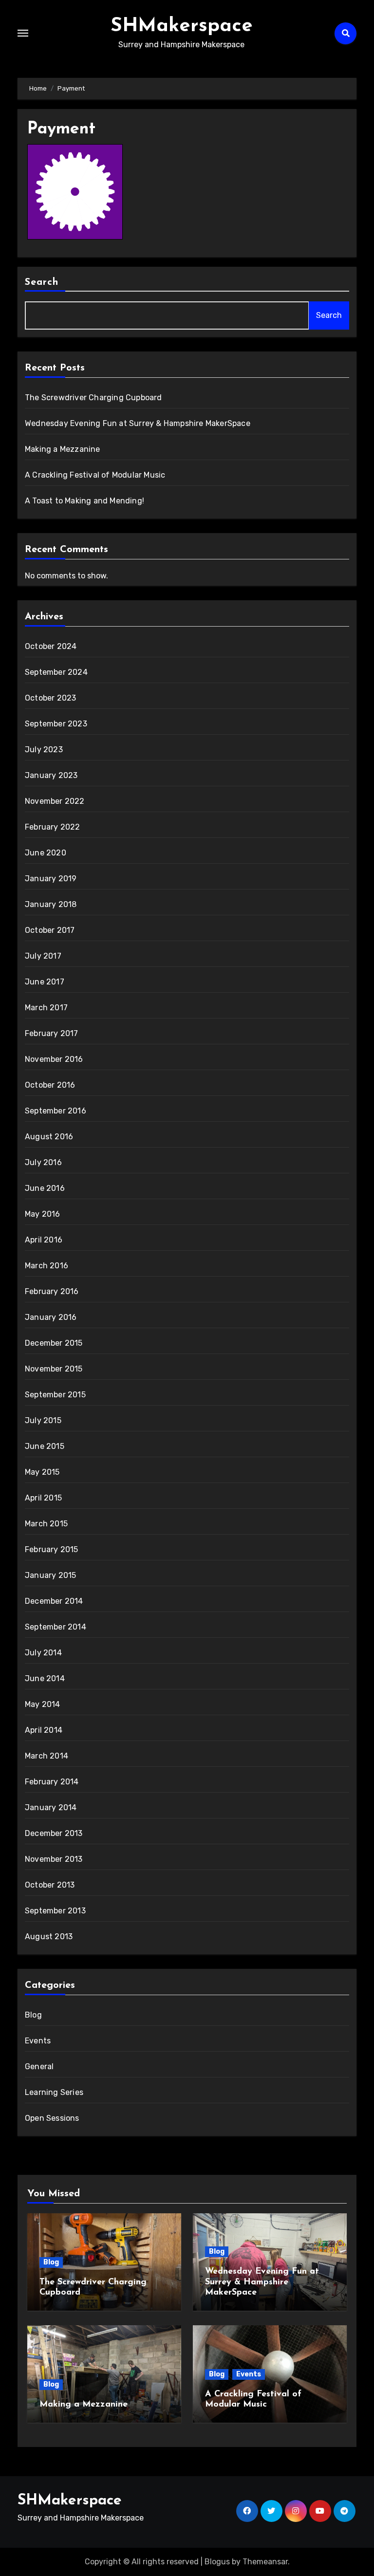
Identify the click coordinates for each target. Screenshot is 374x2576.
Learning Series (54, 2092)
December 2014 (54, 1601)
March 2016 (47, 1266)
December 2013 (54, 1833)
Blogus (217, 2562)
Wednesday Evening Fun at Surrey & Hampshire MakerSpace (138, 423)
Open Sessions (52, 2118)
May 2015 (42, 1472)
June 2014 (45, 1678)
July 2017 (43, 956)
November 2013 (54, 1859)
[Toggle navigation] (23, 33)
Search (42, 282)
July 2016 (43, 1162)
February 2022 (53, 827)
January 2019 (51, 879)
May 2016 (43, 1214)
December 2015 (54, 1343)
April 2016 (44, 1240)
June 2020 (46, 853)
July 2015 (43, 1420)
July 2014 (43, 1653)
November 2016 (54, 1059)
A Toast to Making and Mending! (84, 501)
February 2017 (52, 1033)
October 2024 (51, 646)
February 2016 (52, 1291)
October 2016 (50, 1085)
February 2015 (52, 1549)
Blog (33, 2015)
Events (38, 2041)
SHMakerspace (182, 26)
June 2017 (45, 982)
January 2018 (51, 904)
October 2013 (50, 1885)
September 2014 (56, 1627)
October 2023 (50, 698)
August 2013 (49, 1937)
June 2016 (45, 1188)
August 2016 (49, 1137)
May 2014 (43, 1704)
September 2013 (55, 1911)
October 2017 (50, 930)
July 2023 (44, 750)
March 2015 (46, 1524)
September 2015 (55, 1395)
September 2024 (56, 672)
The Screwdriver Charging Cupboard (93, 398)
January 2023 (51, 775)
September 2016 (56, 1111)
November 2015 (54, 1369)
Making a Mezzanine (63, 449)
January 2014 (51, 1807)
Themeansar (265, 2562)
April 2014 (44, 1730)
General (39, 2066)
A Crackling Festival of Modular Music (95, 475)
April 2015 (43, 1498)
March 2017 (46, 1008)
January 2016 (51, 1317)
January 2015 (50, 1575)
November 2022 (55, 801)
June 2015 (45, 1446)
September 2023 (56, 724)
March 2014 (47, 1756)
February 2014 (52, 1782)
